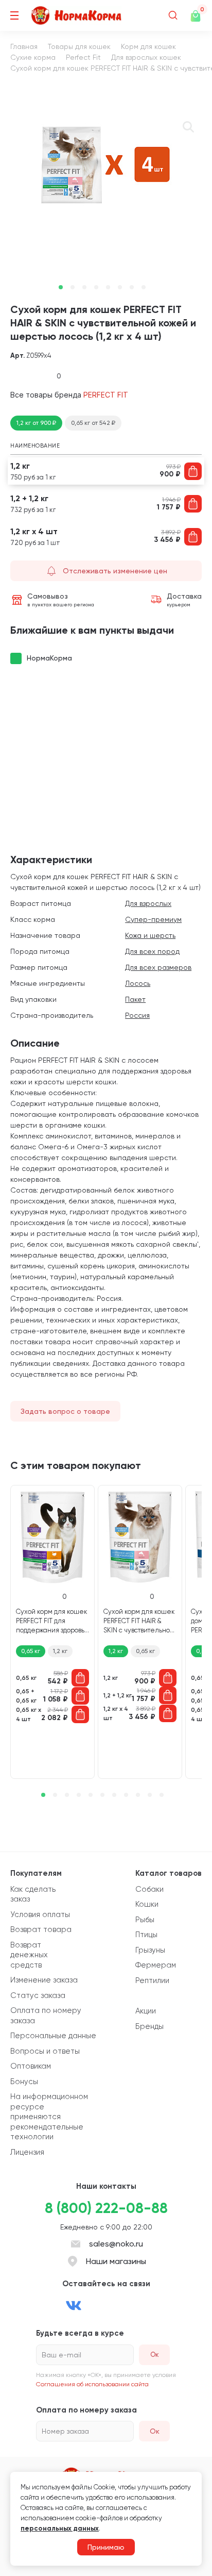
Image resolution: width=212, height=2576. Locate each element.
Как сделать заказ (33, 1894)
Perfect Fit (83, 57)
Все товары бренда (69, 395)
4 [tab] (96, 287)
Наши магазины (116, 2261)
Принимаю (106, 2547)
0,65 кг (31, 1651)
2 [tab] (73, 287)
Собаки (149, 1889)
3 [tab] (84, 287)
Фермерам (156, 1965)
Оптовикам (31, 2066)
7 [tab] (132, 287)
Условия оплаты (40, 1914)
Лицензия (27, 2152)
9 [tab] (138, 1795)
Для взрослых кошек (146, 57)
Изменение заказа (44, 1980)
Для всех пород (152, 951)
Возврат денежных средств (29, 1955)
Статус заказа (38, 1995)
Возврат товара (41, 1929)
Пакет (135, 999)
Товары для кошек (79, 46)
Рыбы (145, 1920)
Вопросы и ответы (45, 2051)
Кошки (147, 1904)
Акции (146, 2011)
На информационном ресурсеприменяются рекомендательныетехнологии (49, 2117)
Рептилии (152, 1980)
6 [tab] (120, 287)
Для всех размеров (158, 967)
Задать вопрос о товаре (65, 1411)
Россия (137, 1015)
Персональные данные (53, 2036)
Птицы (146, 1935)
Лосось (138, 983)
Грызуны (150, 1950)
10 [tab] (150, 1795)
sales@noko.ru (116, 2244)
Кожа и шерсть (150, 935)
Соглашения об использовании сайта (92, 2384)
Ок (155, 2431)
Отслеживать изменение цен (115, 571)
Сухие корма (33, 57)
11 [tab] (162, 1795)
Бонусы (24, 2082)
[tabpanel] (106, 164)
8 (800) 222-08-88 (106, 2208)
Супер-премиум (153, 919)
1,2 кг (60, 1651)
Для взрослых (148, 903)
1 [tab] (61, 287)
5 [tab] (108, 287)
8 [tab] (144, 287)
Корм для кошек (148, 46)
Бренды (149, 2026)
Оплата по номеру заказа (46, 2016)
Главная (24, 46)
